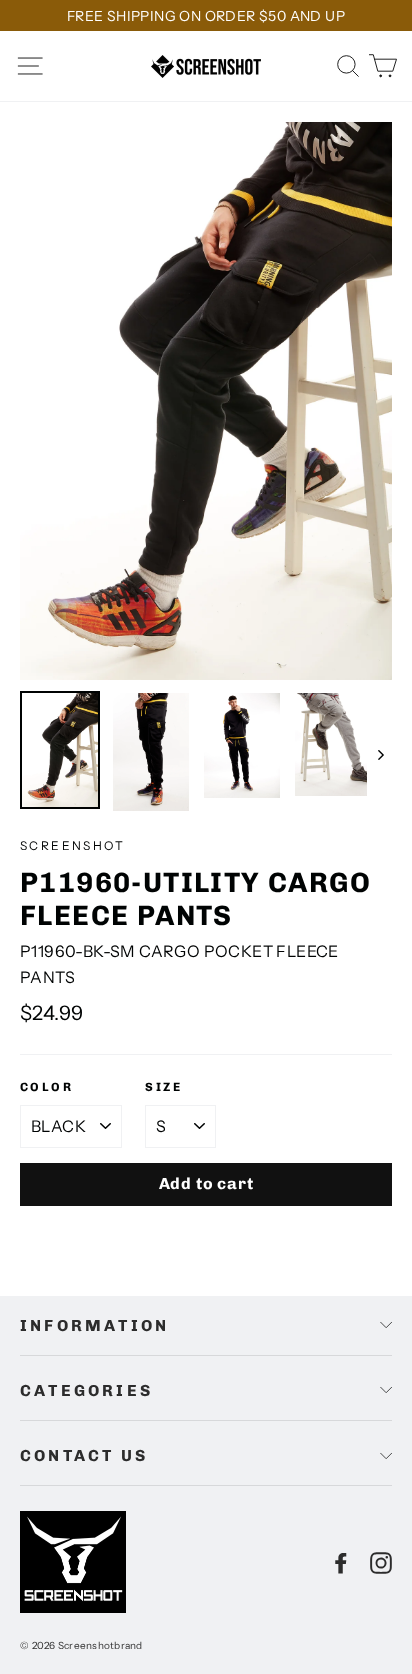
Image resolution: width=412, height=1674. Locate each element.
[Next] (379, 753)
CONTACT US (84, 1455)
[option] (206, 401)
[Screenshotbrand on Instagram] (381, 1562)
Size (163, 1087)
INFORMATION (94, 1325)
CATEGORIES (86, 1390)
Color (46, 1087)
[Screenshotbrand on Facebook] (341, 1562)
